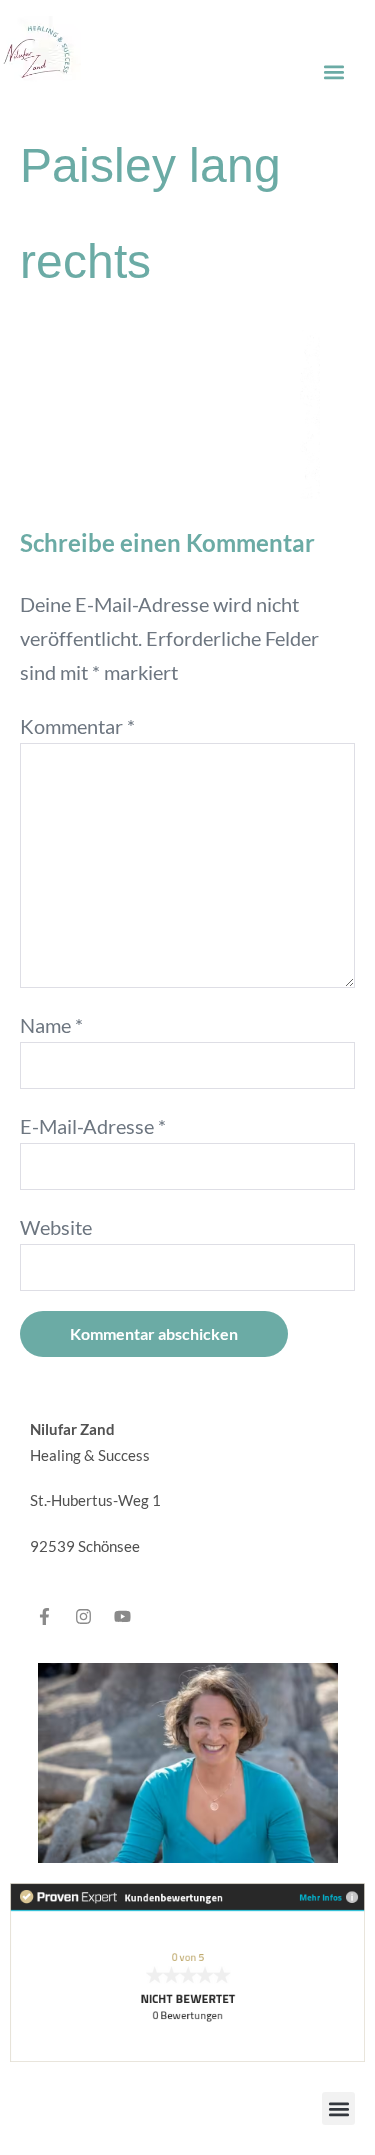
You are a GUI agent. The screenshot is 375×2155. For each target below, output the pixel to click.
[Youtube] (122, 1616)
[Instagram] (83, 1616)
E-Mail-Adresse (93, 1126)
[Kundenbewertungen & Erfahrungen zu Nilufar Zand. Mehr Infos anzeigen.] (187, 1970)
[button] (333, 71)
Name (51, 1025)
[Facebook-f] (44, 1616)
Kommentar (77, 726)
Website (56, 1227)
